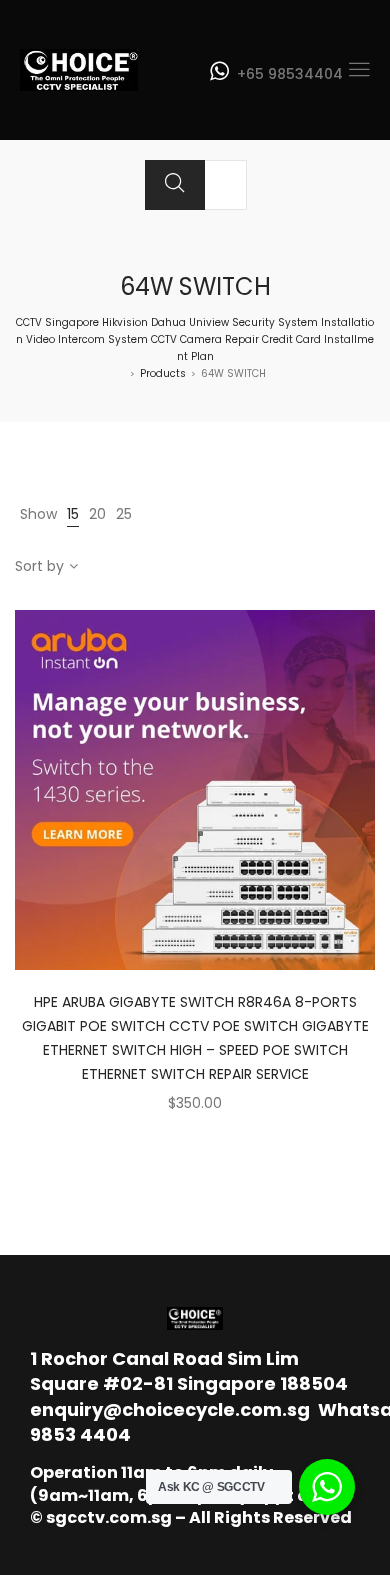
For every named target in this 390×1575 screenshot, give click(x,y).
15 (73, 514)
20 (97, 514)
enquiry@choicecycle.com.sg (170, 1409)
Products (163, 373)
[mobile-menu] (359, 70)
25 (124, 514)
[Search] (175, 185)
